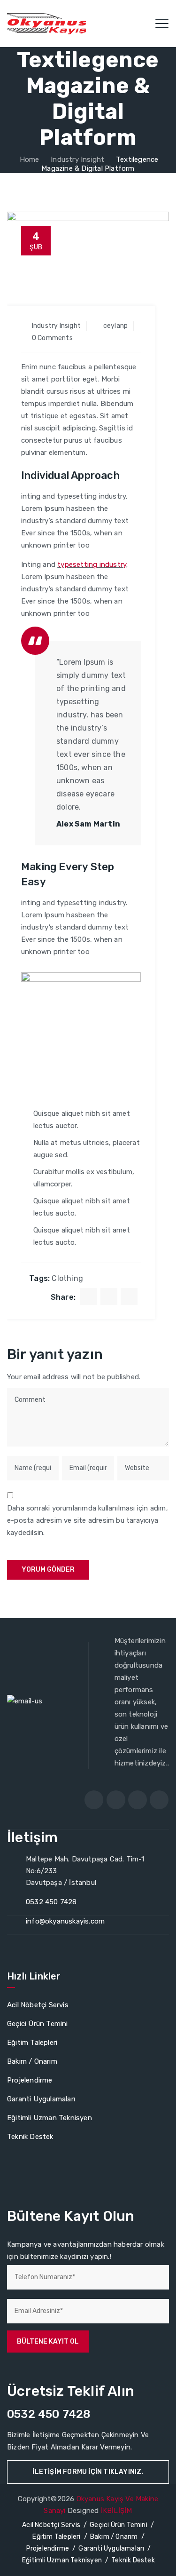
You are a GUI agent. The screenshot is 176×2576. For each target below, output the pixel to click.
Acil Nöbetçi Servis (38, 2005)
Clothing (67, 1278)
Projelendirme (30, 2080)
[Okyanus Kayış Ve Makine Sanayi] (46, 24)
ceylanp (115, 326)
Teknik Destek (30, 2137)
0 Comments (52, 338)
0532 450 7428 (51, 1902)
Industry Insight (56, 326)
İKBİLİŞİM (117, 2511)
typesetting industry (92, 564)
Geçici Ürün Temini (38, 2024)
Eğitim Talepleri (32, 2043)
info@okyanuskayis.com (65, 1921)
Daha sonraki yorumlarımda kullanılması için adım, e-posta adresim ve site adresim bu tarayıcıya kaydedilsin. (88, 1520)
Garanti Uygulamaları (41, 2099)
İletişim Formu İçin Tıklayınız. (88, 2472)
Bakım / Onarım (32, 2061)
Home (29, 159)
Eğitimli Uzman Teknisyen (50, 2118)
